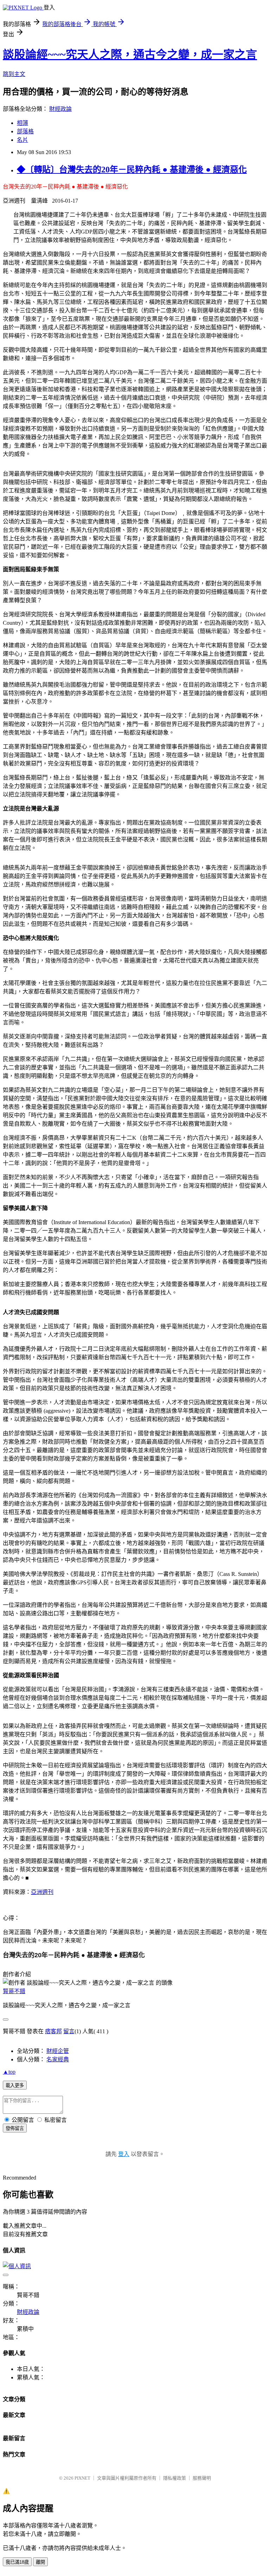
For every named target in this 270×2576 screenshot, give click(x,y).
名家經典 (58, 2059)
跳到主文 (14, 74)
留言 (69, 2031)
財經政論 (60, 109)
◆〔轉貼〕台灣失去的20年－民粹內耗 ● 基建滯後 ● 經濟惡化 (132, 170)
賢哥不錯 (14, 1991)
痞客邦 (53, 2031)
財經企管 (58, 2051)
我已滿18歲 (17, 2562)
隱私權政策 (175, 2478)
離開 (40, 2562)
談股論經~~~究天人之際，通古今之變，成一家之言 (130, 55)
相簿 (22, 123)
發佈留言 (15, 2128)
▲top (9, 2072)
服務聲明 (202, 2478)
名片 (22, 140)
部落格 (25, 131)
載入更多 (15, 2085)
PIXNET (82, 2478)
